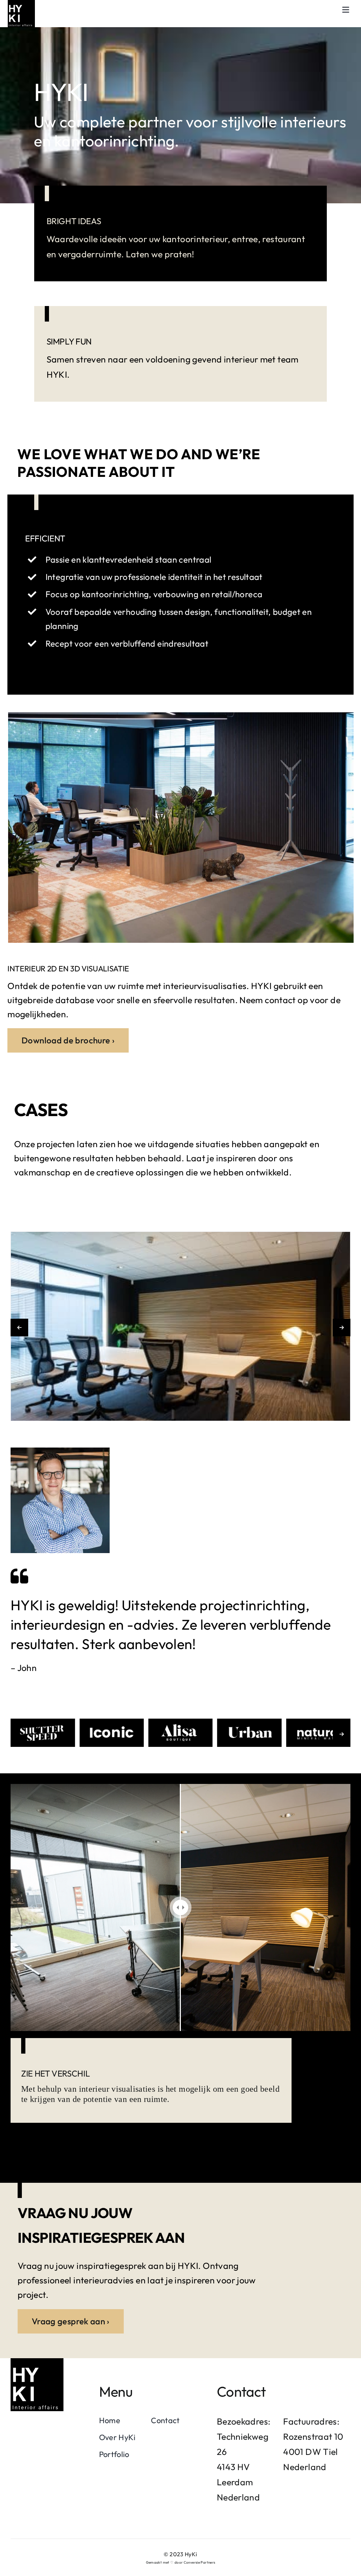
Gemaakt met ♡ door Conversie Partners (181, 2562)
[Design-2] (37, 2362)
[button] (19, 1328)
